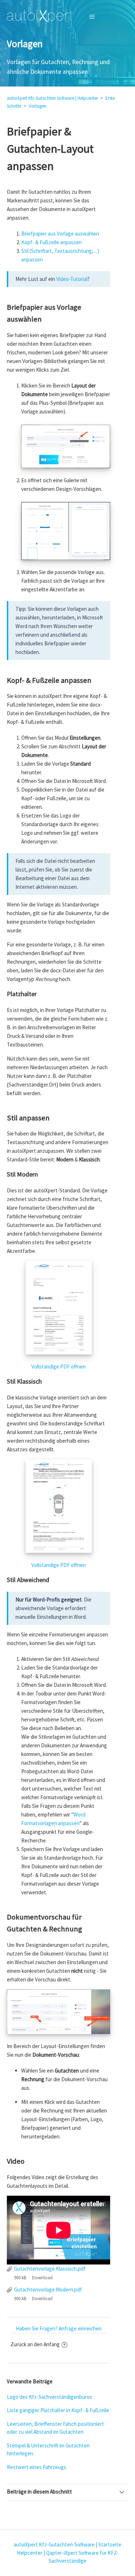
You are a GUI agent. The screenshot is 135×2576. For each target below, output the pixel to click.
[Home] (40, 16)
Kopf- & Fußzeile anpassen (51, 242)
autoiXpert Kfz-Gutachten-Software (54, 2544)
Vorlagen (38, 106)
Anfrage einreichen (80, 2328)
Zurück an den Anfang (35, 2344)
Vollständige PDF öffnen (58, 1367)
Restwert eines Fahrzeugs (37, 2467)
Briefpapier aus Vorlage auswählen (60, 234)
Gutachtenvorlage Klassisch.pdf (50, 2269)
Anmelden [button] (110, 16)
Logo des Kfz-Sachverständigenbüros (49, 2397)
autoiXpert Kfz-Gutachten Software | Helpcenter (52, 98)
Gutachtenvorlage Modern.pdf (48, 2290)
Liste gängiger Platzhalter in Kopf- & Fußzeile (58, 2410)
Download (42, 2278)
